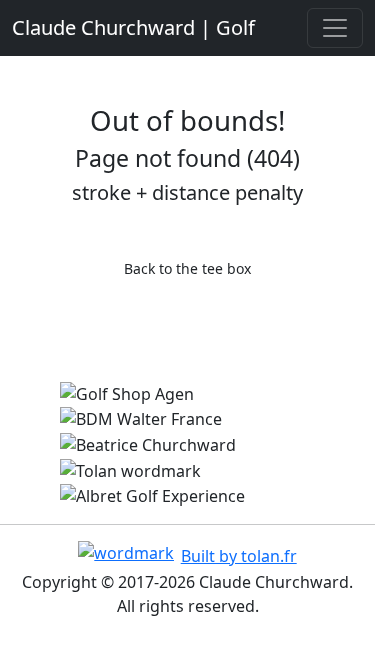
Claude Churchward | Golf (133, 27)
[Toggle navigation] (335, 28)
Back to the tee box (187, 268)
